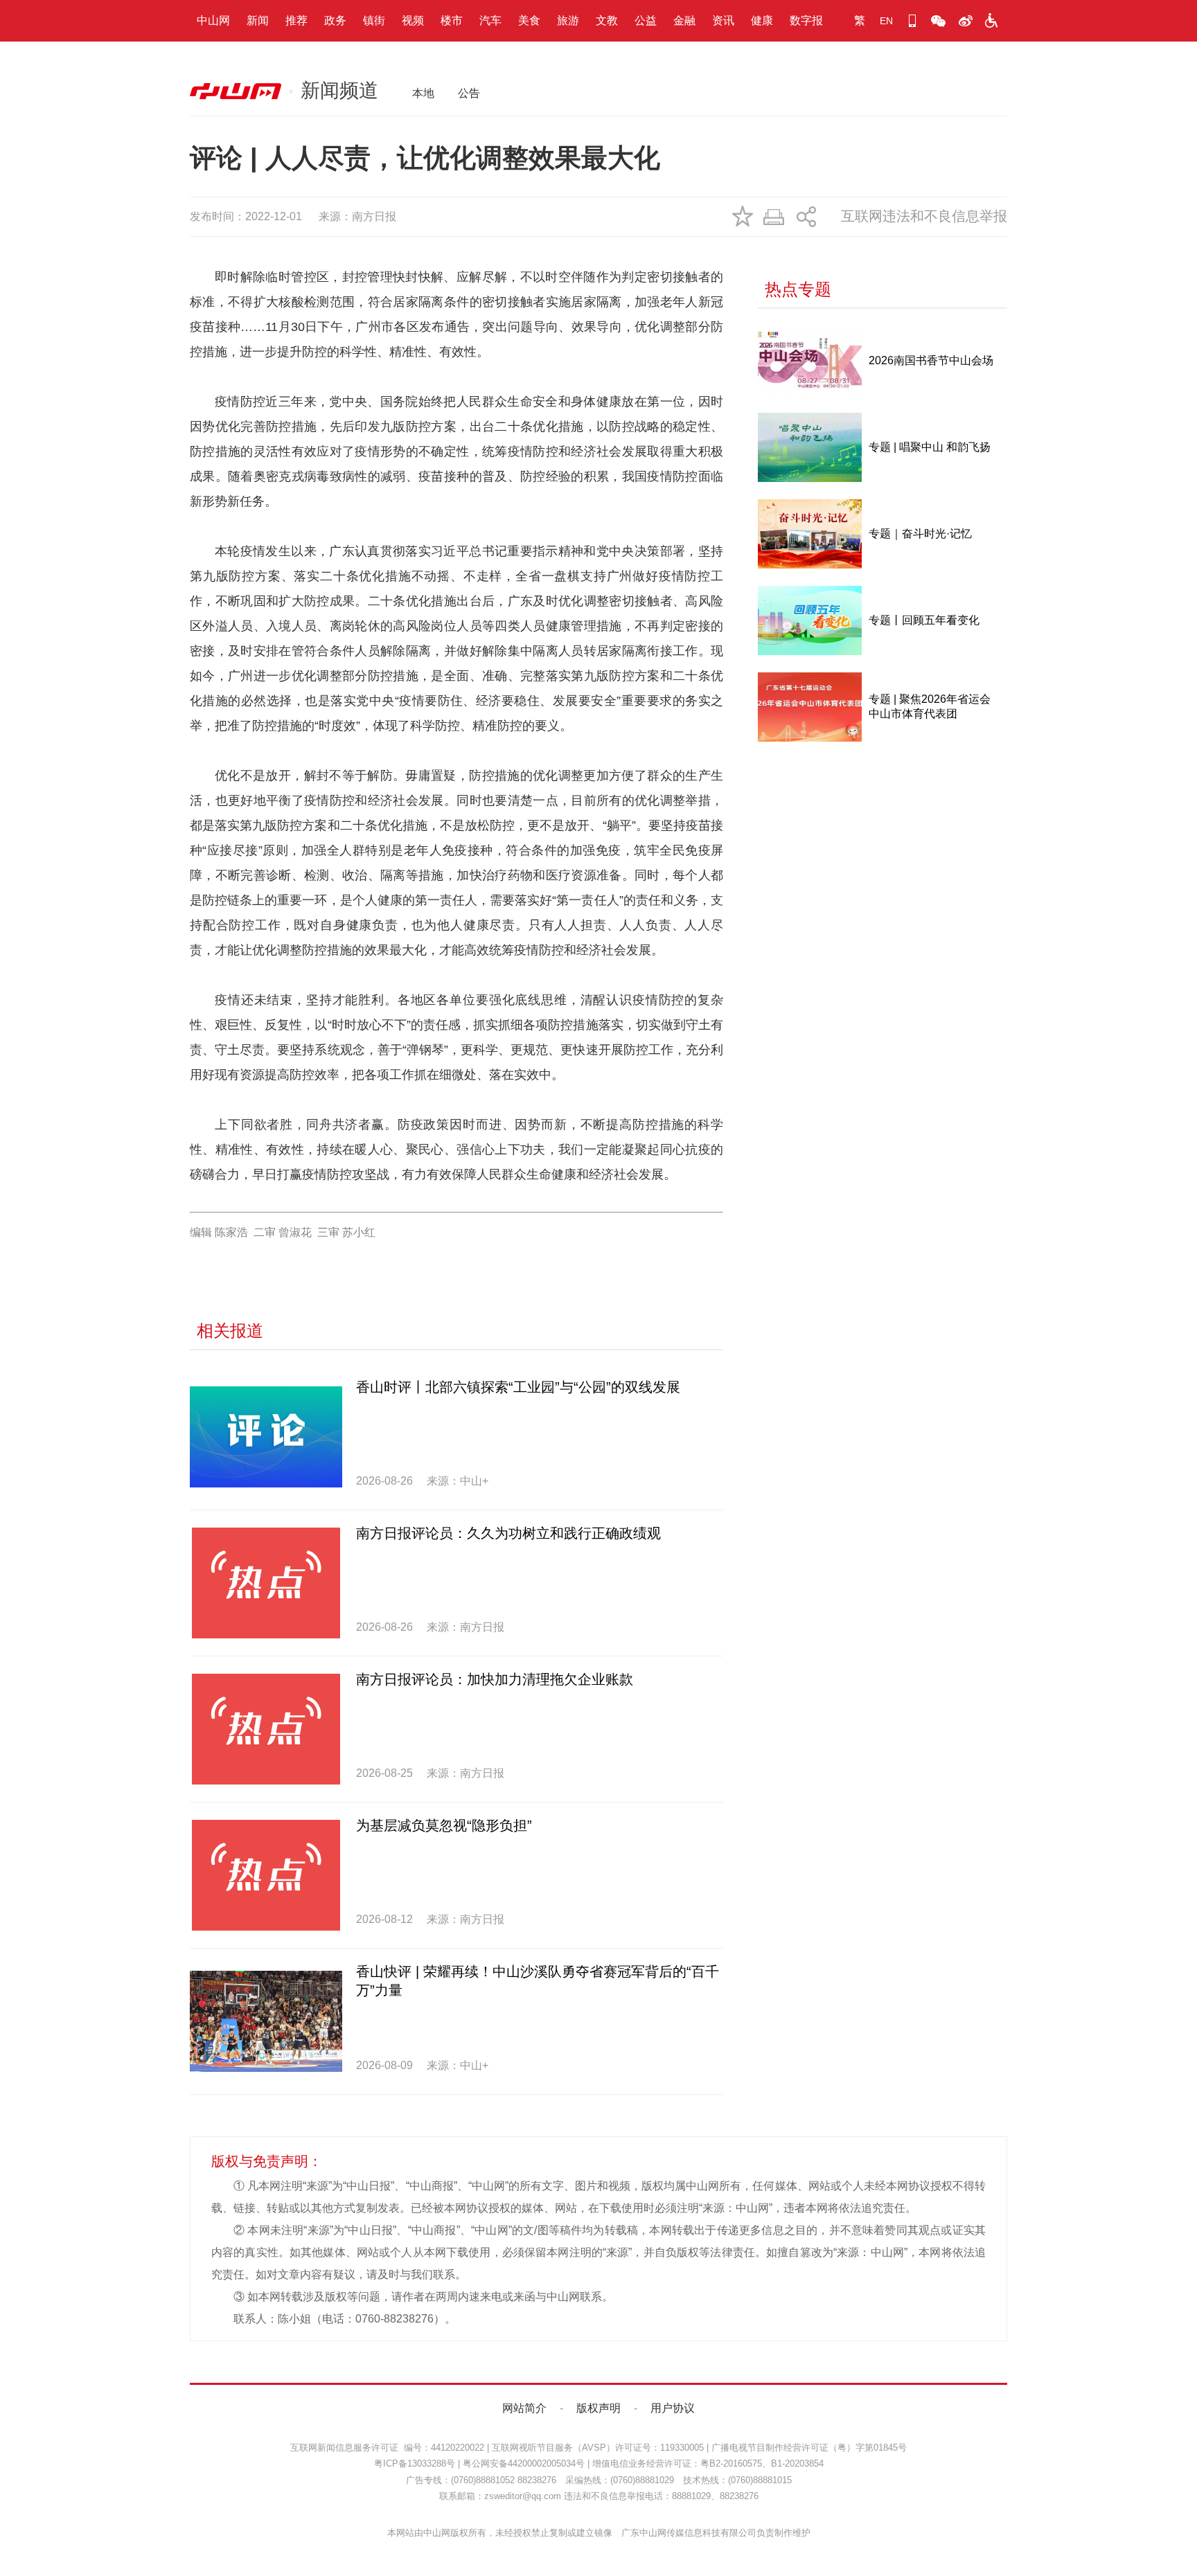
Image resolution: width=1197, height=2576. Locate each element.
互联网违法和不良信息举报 (924, 216)
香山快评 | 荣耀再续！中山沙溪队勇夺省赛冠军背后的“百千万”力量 (538, 1981)
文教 (607, 20)
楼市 (452, 20)
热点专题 (798, 289)
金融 (684, 20)
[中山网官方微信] (939, 21)
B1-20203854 (797, 2463)
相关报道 (230, 1331)
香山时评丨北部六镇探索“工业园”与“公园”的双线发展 (518, 1387)
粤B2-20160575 (731, 2463)
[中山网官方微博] (965, 21)
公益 (646, 20)
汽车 (490, 20)
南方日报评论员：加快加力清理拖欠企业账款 (495, 1679)
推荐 (296, 20)
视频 (413, 20)
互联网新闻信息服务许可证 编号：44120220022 (387, 2448)
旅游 (568, 20)
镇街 (374, 20)
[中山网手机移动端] (912, 21)
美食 (529, 20)
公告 (469, 93)
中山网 (213, 20)
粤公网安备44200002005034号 (524, 2463)
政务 (335, 20)
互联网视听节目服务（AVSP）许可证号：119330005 (598, 2448)
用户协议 (673, 2408)
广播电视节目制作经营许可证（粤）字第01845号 (809, 2448)
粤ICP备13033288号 (415, 2463)
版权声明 (598, 2408)
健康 (762, 20)
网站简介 (524, 2408)
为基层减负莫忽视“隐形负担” (444, 1825)
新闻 (258, 20)
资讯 (723, 20)
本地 (423, 93)
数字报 (806, 20)
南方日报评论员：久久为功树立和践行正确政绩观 (508, 1533)
